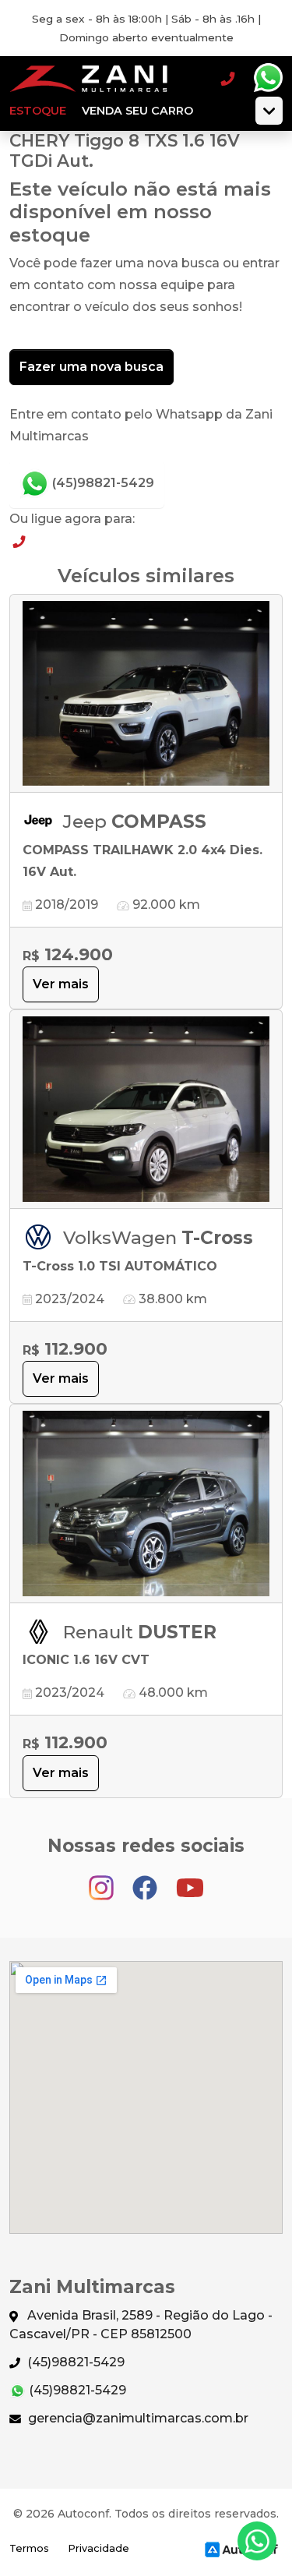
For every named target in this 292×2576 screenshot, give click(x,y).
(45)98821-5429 (102, 483)
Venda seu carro (137, 111)
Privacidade (99, 2548)
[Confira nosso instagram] (103, 1881)
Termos (29, 2548)
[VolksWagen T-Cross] (146, 1110)
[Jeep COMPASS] (146, 694)
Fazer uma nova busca (91, 367)
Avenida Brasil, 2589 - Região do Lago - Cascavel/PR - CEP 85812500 (141, 2325)
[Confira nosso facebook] (146, 1881)
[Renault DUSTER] (146, 1504)
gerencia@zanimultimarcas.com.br (137, 2418)
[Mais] (269, 111)
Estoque (38, 111)
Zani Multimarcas (91, 78)
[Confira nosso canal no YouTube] (190, 1881)
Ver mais (61, 984)
